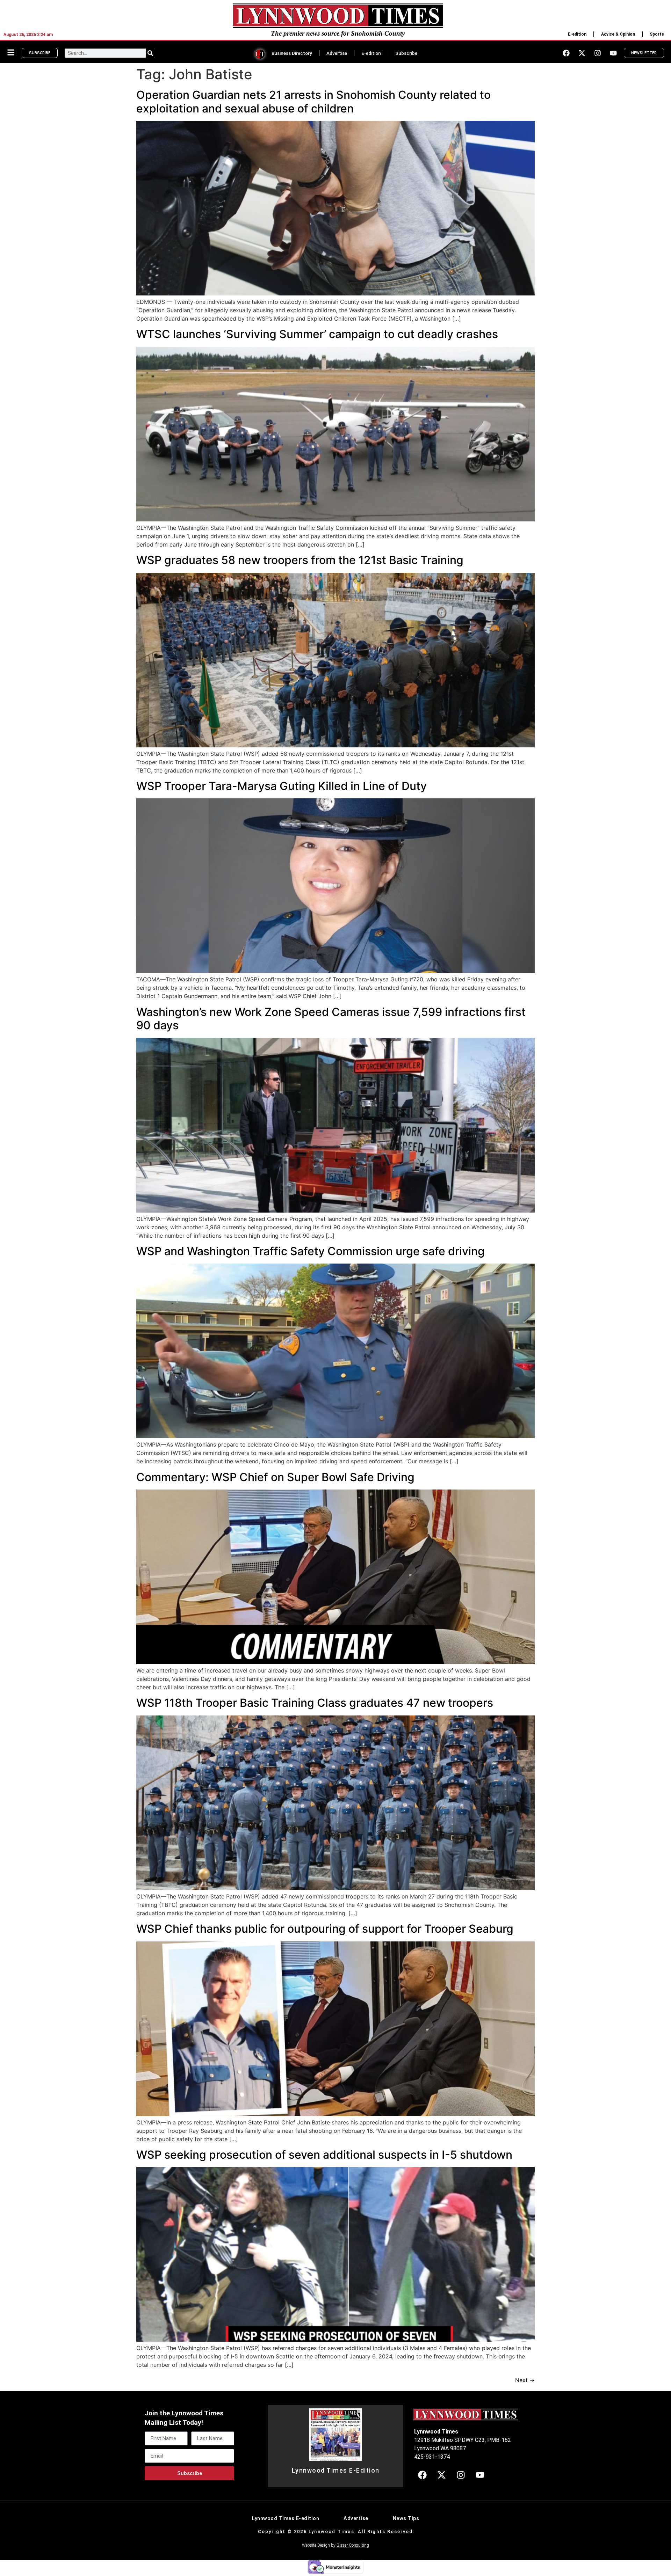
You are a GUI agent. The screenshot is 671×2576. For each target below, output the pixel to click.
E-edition (577, 34)
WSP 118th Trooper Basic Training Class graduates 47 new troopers (315, 1703)
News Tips (406, 2519)
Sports (657, 34)
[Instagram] (598, 53)
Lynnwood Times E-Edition (336, 2471)
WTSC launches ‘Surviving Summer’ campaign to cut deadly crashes (317, 334)
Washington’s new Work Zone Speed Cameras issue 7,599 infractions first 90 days (331, 1019)
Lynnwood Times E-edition (286, 2519)
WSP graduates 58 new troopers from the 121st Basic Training (300, 560)
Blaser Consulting (353, 2545)
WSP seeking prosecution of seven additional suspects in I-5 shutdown (324, 2155)
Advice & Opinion (618, 34)
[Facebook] (566, 53)
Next (525, 2380)
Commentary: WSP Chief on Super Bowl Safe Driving (275, 1477)
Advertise (337, 53)
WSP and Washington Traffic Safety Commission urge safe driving (311, 1251)
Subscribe (406, 53)
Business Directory (292, 53)
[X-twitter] (582, 53)
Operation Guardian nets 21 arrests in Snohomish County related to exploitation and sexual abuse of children (313, 101)
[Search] (150, 53)
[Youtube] (613, 53)
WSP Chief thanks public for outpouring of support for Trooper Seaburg (325, 1929)
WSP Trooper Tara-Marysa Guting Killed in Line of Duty (282, 786)
